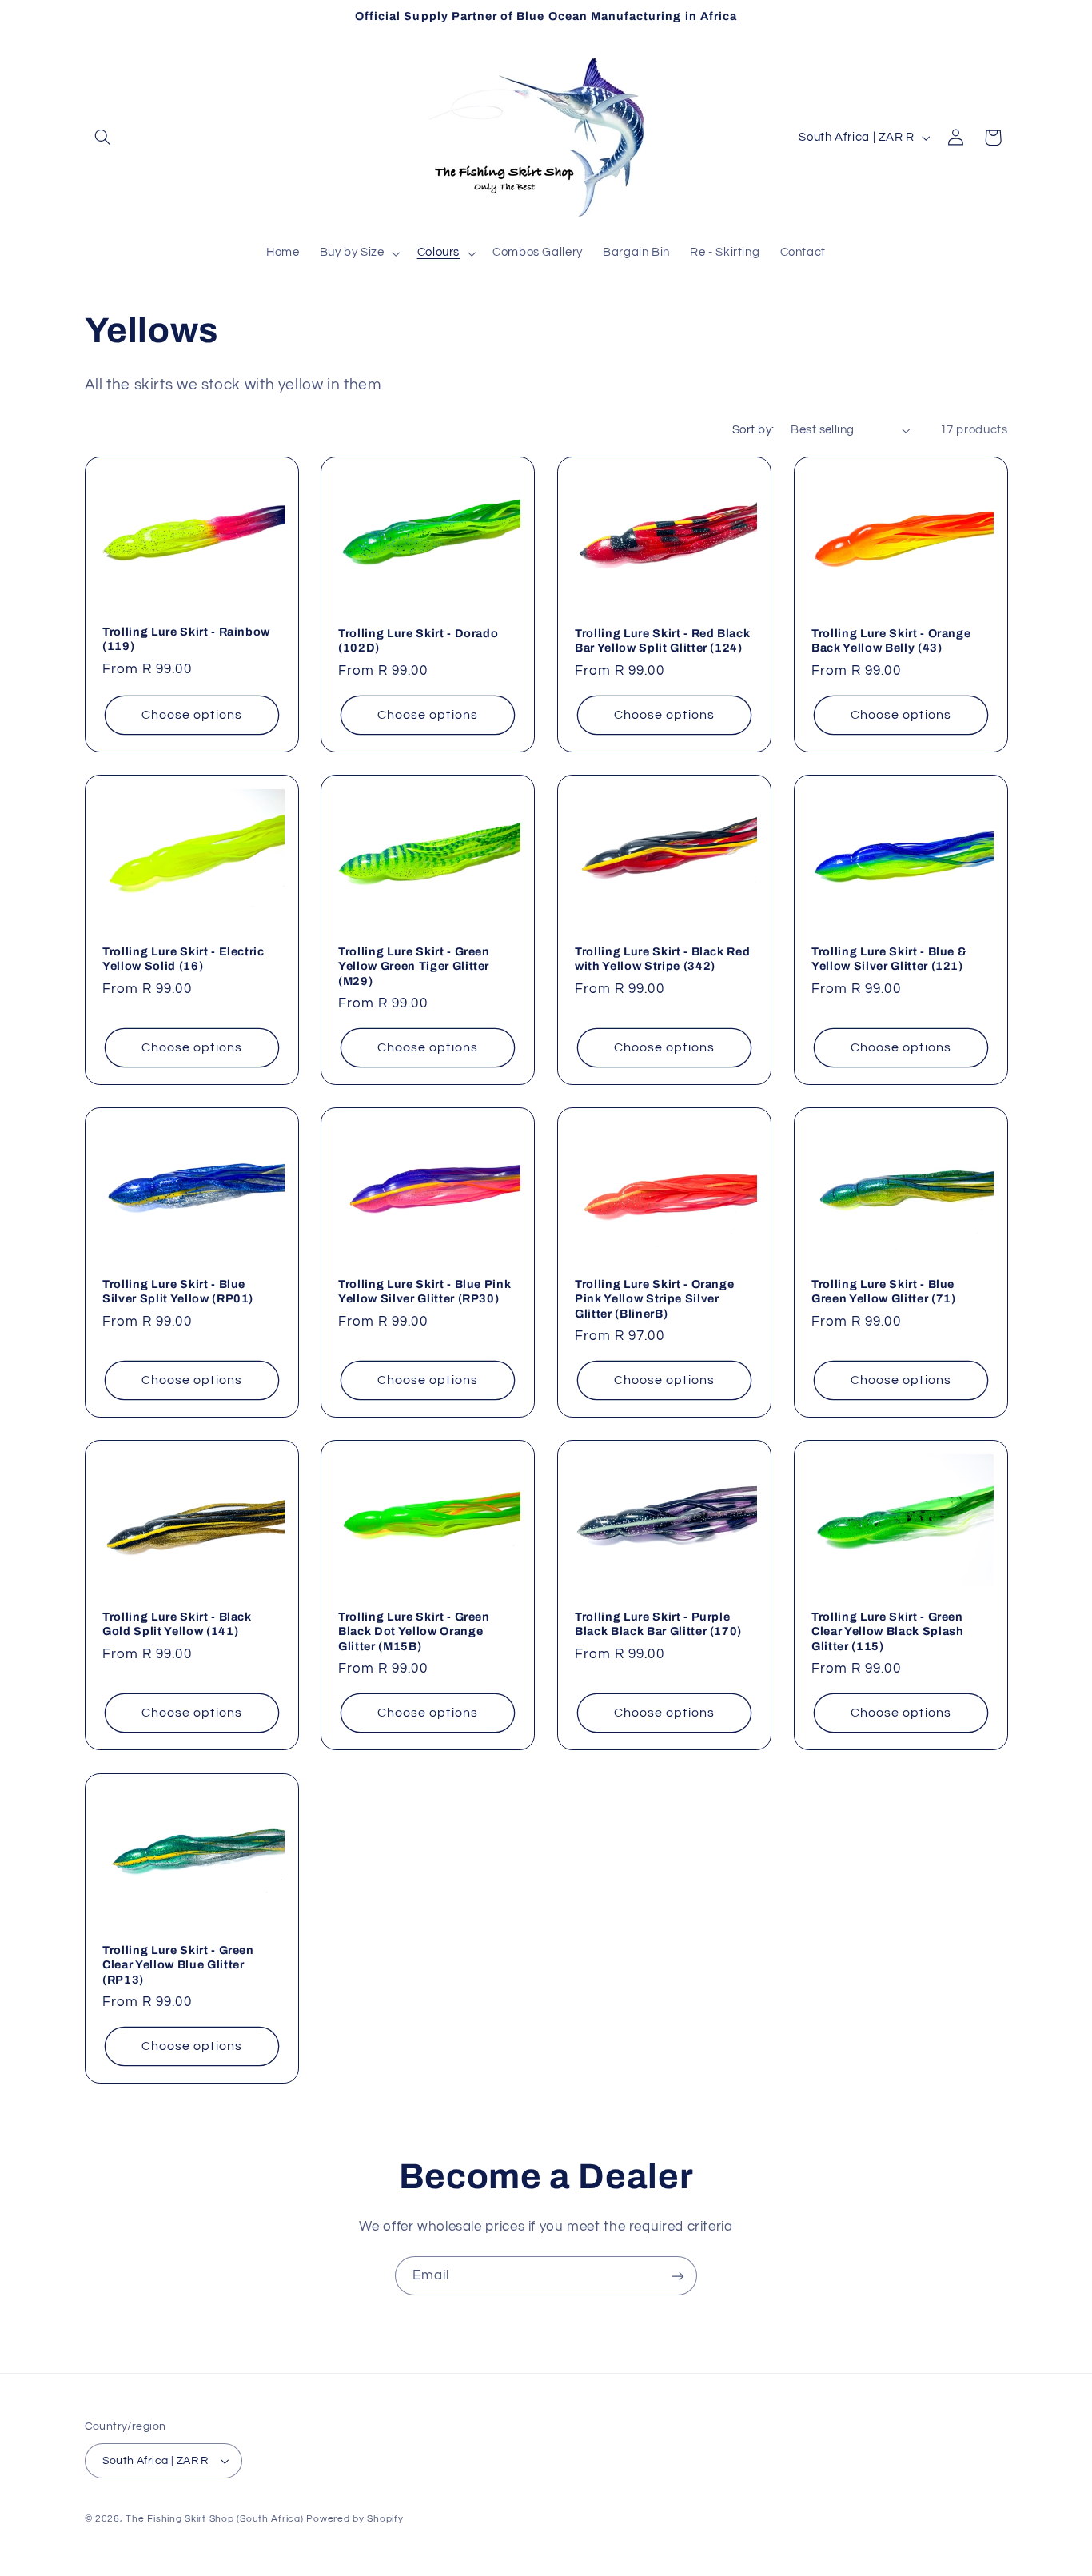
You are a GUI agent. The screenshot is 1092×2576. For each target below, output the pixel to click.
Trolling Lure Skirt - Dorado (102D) (418, 640)
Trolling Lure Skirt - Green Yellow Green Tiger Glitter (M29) (414, 966)
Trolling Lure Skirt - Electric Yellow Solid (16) (183, 959)
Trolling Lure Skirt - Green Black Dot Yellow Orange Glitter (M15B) (414, 1631)
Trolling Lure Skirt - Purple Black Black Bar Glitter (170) (658, 1624)
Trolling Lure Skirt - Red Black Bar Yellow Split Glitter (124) (662, 640)
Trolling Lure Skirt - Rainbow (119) (186, 639)
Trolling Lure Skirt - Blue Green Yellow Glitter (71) (884, 1291)
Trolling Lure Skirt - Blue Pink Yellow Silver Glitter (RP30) (424, 1291)
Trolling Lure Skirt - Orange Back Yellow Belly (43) (891, 640)
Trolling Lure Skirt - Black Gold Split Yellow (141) (177, 1624)
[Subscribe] (678, 2276)
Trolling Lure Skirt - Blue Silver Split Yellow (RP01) (178, 1291)
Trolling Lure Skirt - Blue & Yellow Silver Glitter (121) (889, 959)
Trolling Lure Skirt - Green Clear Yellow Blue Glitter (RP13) (178, 1964)
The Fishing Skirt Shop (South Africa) (214, 2519)
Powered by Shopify (355, 2519)
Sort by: (753, 430)
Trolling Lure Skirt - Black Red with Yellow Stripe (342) (662, 959)
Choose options (192, 715)
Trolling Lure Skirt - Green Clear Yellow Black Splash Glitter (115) (888, 1631)
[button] (103, 138)
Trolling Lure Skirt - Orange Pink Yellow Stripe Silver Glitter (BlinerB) (654, 1299)
